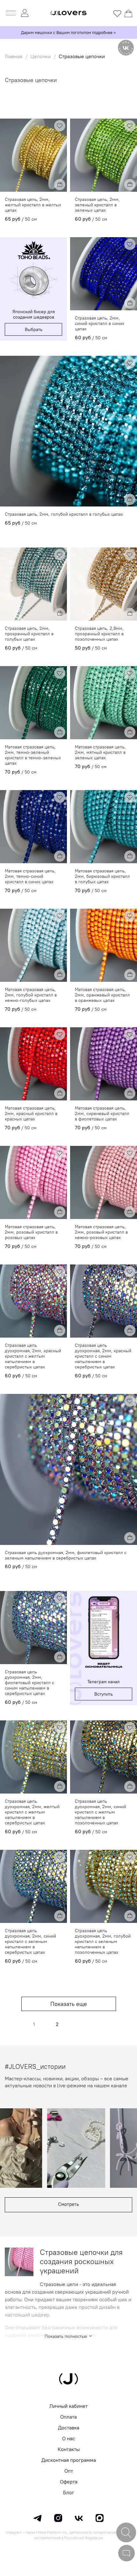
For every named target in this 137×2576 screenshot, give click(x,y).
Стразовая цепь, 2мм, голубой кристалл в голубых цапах (64, 514)
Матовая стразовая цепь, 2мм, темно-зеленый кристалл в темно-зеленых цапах (33, 755)
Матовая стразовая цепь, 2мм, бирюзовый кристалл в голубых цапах (102, 876)
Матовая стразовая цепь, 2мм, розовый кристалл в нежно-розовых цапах (101, 1232)
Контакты (69, 2449)
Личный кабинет (68, 2406)
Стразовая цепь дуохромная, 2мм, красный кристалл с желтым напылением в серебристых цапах (33, 1356)
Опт (69, 2471)
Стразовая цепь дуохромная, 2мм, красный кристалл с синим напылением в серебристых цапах (103, 1356)
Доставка (69, 2428)
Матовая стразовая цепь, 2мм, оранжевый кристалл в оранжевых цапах (102, 995)
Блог (69, 2492)
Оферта (69, 2482)
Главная (14, 56)
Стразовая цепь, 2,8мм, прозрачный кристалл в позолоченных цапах (99, 634)
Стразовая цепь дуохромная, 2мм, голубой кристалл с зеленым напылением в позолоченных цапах (103, 1942)
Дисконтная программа (69, 2460)
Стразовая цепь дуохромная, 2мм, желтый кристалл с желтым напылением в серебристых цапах (32, 1812)
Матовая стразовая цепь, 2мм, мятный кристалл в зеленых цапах (100, 752)
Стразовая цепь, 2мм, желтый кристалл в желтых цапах (33, 205)
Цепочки (40, 56)
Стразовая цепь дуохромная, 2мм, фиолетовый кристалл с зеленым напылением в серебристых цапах (66, 1555)
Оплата (68, 2417)
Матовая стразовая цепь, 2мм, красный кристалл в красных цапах (31, 1114)
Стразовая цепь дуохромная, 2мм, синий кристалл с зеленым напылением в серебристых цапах (30, 1942)
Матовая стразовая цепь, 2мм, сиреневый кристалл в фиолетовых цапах (102, 1114)
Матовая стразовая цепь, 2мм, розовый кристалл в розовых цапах (31, 1232)
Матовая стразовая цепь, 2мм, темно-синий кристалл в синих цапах (30, 876)
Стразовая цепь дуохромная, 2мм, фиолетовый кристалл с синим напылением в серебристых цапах (29, 1683)
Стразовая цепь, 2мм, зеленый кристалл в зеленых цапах (97, 205)
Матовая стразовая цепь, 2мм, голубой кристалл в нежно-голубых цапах (31, 995)
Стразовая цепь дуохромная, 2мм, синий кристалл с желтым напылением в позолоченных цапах (101, 1812)
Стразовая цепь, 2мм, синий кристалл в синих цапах (100, 324)
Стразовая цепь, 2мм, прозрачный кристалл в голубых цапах (29, 634)
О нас (68, 2438)
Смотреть (68, 2204)
